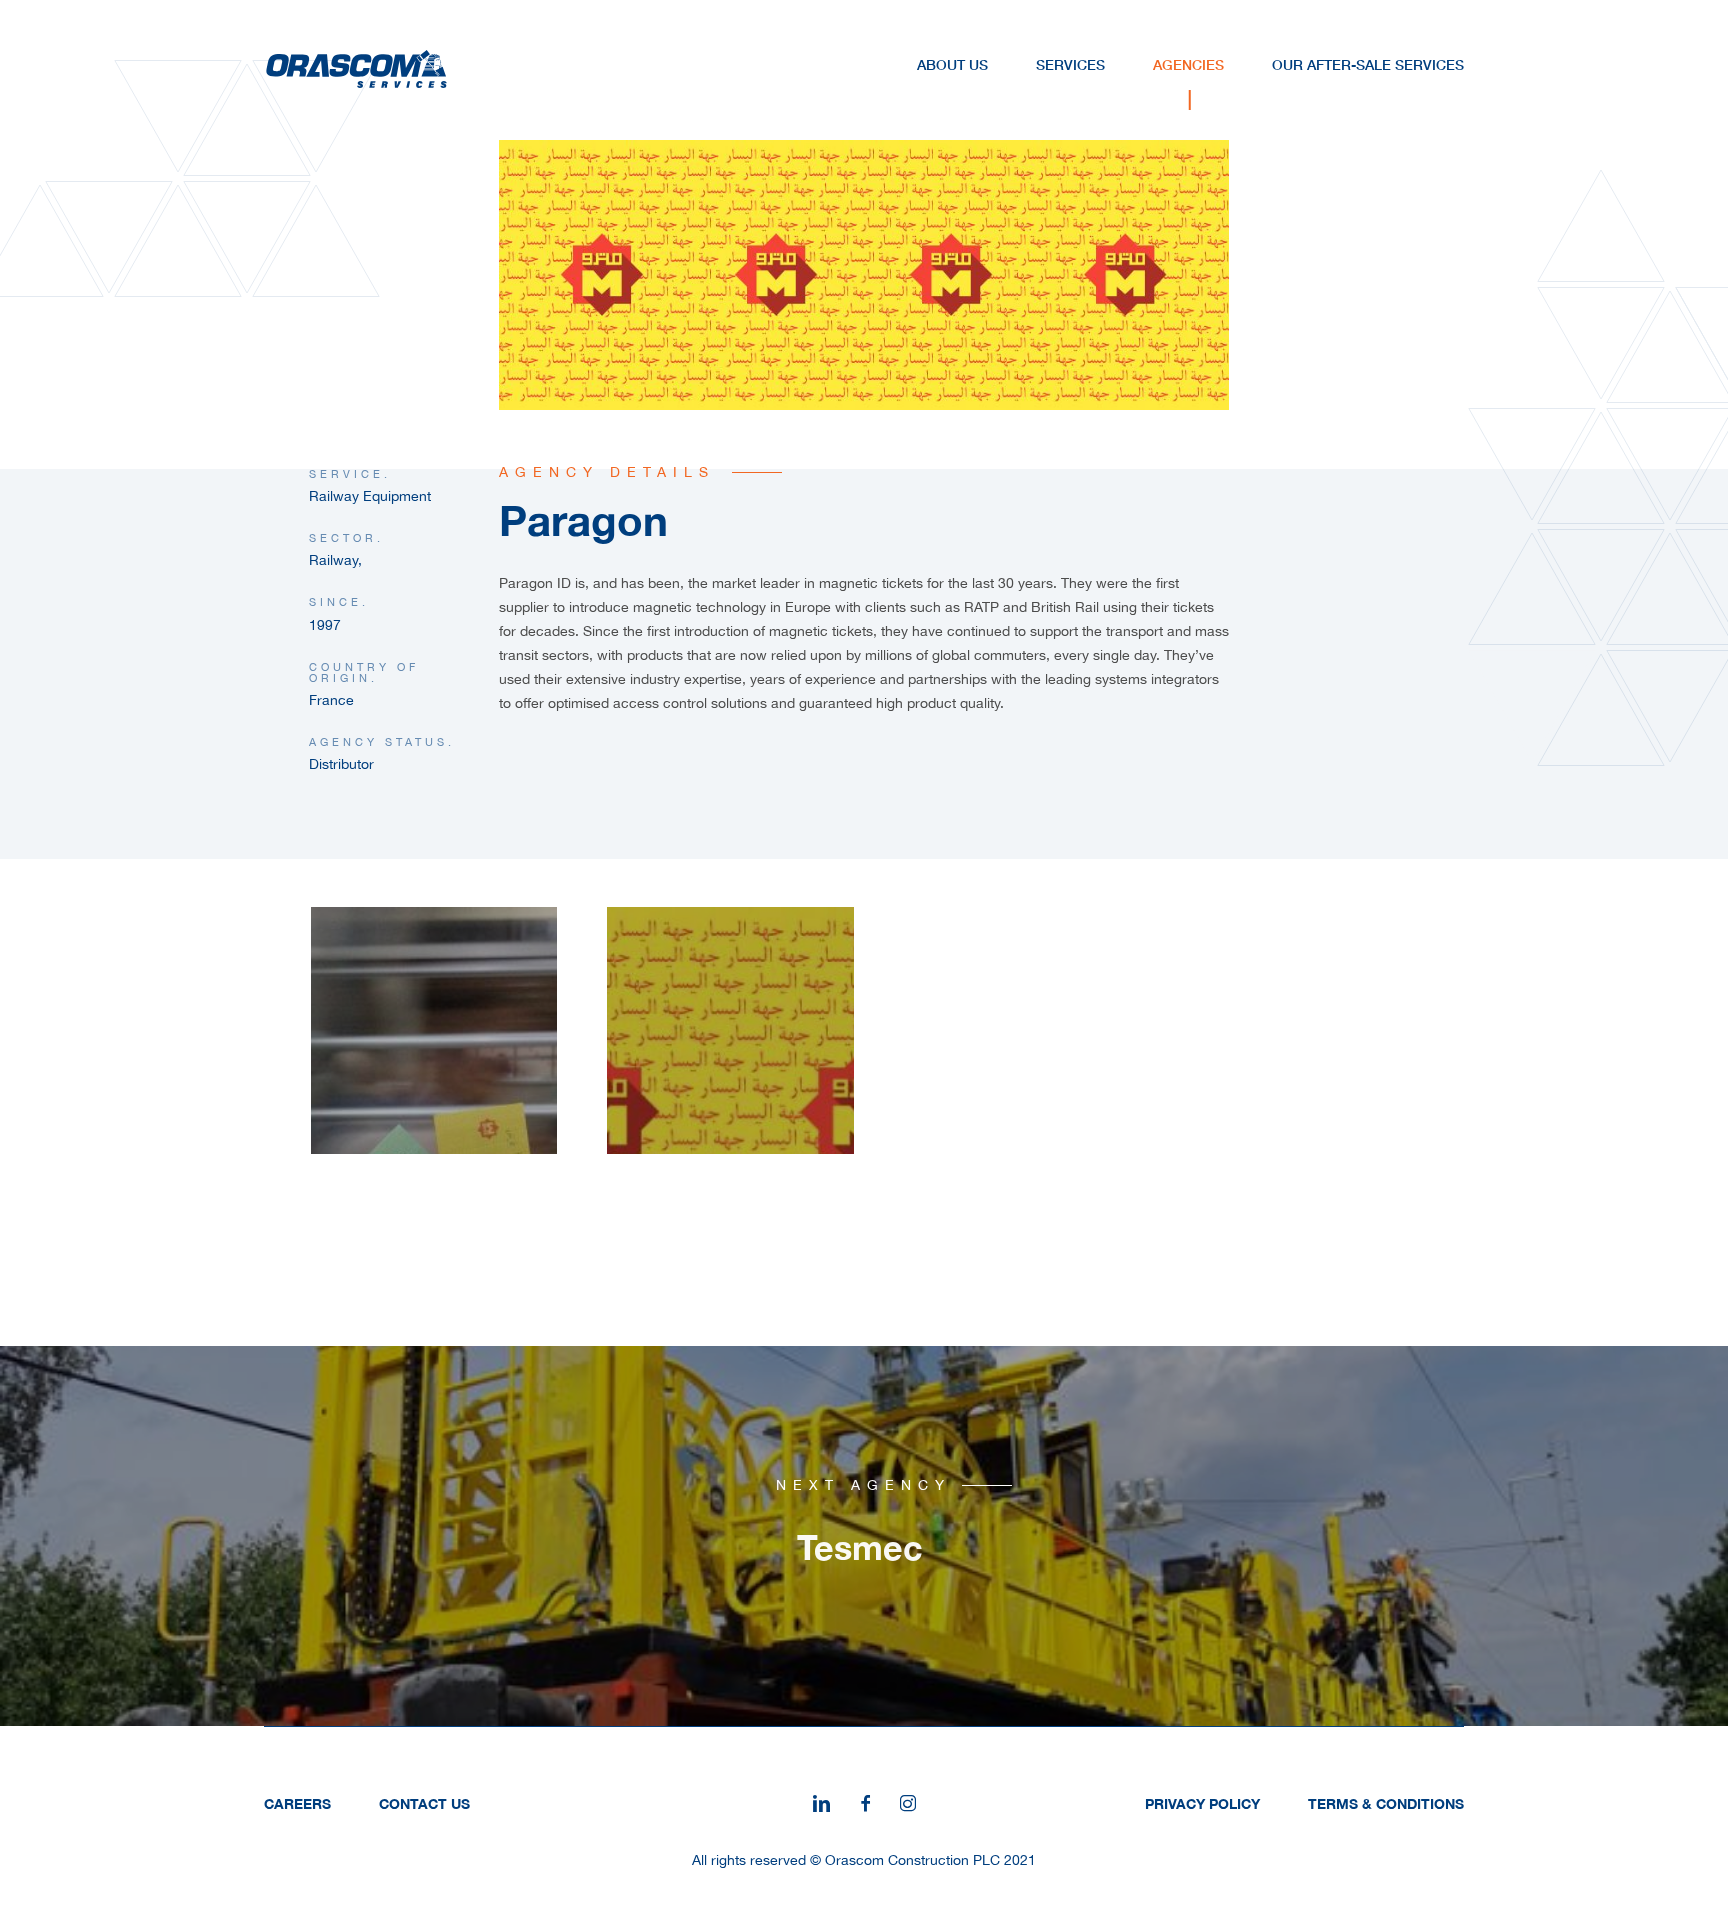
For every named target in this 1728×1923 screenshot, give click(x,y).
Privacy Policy (1202, 1803)
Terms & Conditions (1386, 1803)
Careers (297, 1803)
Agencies (1188, 64)
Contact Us (424, 1803)
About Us (952, 64)
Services (1070, 64)
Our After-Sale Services (1368, 64)
